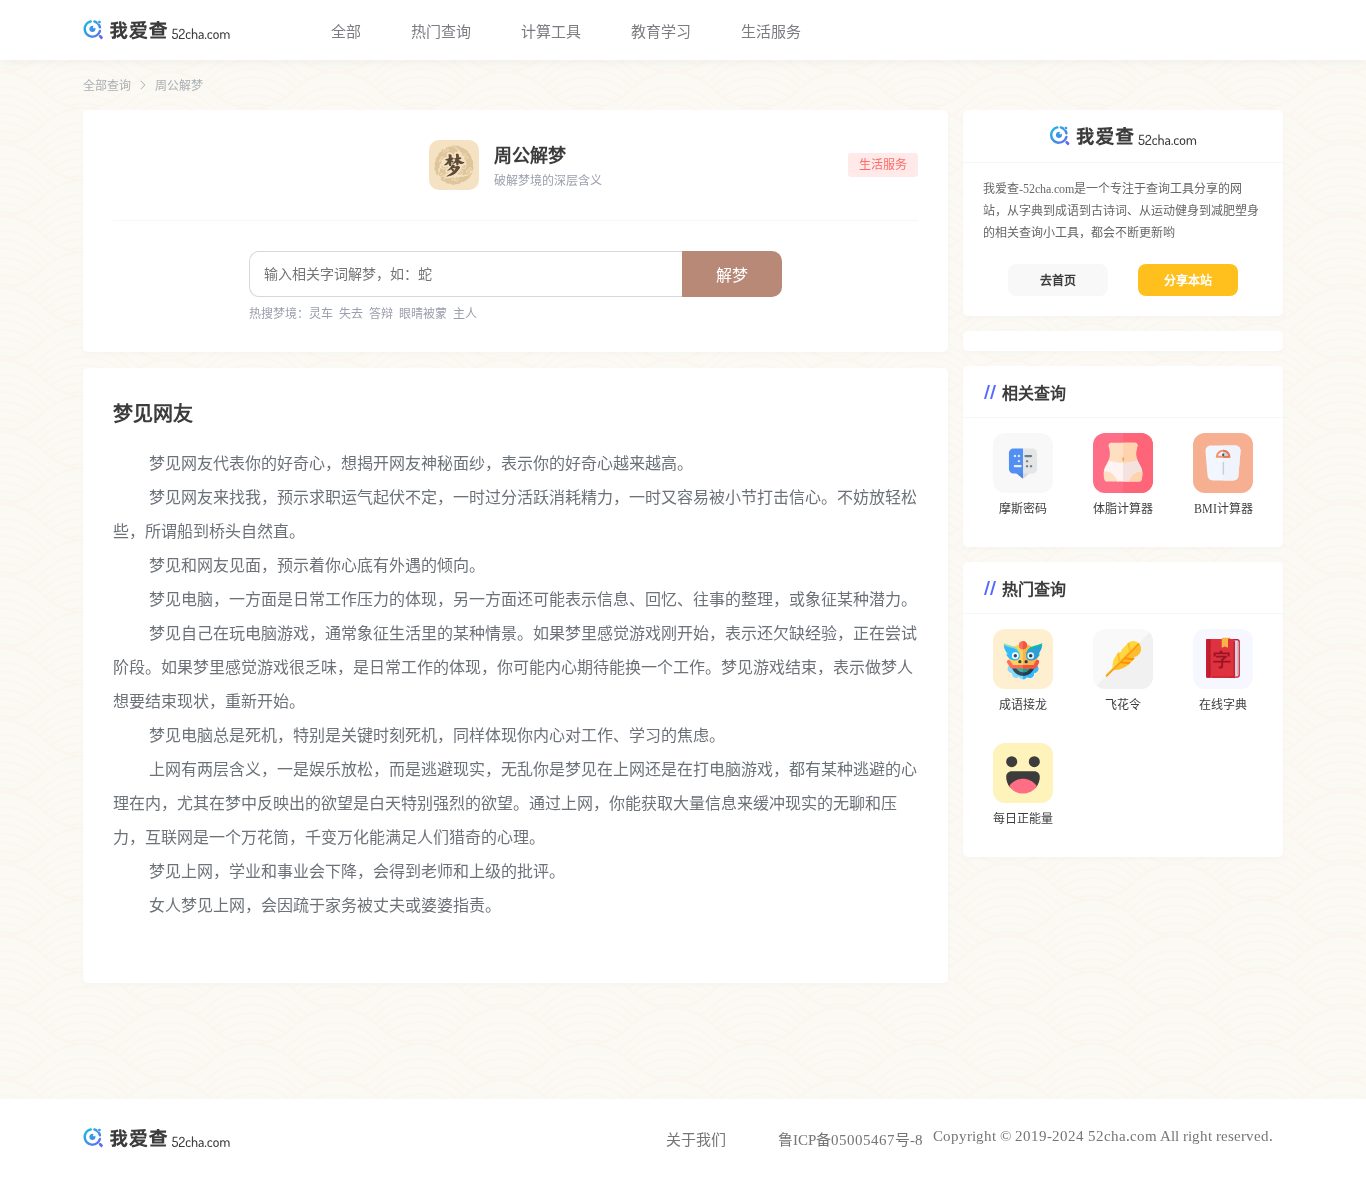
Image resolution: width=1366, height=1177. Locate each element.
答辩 (381, 314)
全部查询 (107, 86)
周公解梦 (179, 86)
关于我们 (696, 1140)
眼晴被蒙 (423, 314)
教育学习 (661, 32)
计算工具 (551, 32)
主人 (465, 314)
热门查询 (441, 32)
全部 (346, 32)
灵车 (321, 314)
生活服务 (771, 32)
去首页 (1058, 281)
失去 (351, 314)
